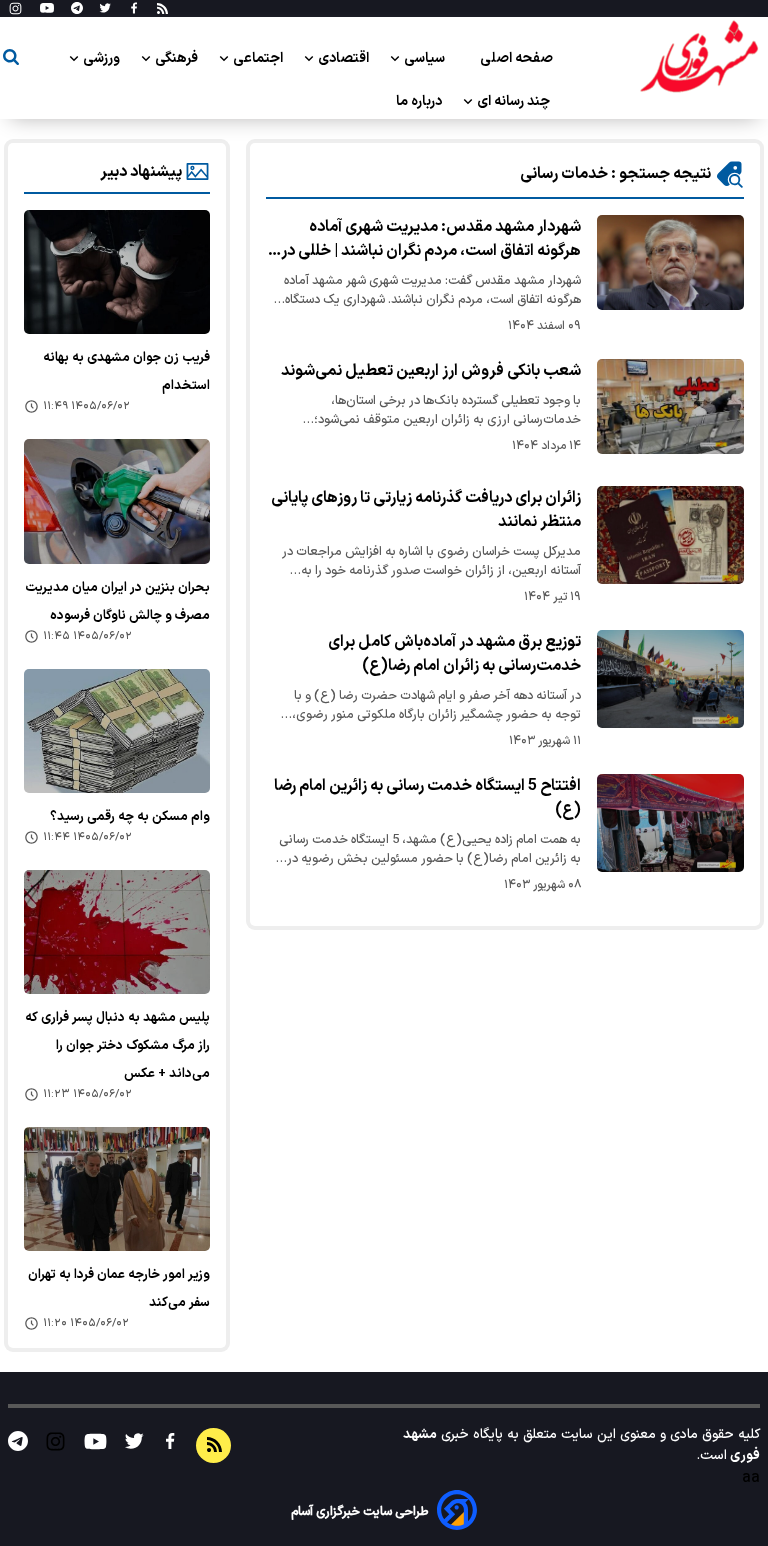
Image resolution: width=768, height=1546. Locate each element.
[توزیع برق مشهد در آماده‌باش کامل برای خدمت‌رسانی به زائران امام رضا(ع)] (670, 679)
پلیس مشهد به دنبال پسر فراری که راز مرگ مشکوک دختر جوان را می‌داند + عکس (117, 1046)
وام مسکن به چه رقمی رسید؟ (130, 817)
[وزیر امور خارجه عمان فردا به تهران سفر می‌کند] (117, 1189)
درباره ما (420, 101)
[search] (11, 60)
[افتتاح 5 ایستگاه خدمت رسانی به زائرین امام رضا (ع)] (670, 823)
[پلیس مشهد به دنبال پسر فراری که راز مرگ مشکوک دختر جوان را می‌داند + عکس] (117, 932)
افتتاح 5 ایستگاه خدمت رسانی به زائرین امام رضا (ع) (427, 798)
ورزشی (103, 58)
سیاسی (426, 58)
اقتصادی (345, 58)
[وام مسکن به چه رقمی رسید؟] (117, 731)
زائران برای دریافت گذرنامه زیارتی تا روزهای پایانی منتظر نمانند (426, 510)
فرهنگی (178, 58)
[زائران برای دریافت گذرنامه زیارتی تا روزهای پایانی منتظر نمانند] (670, 535)
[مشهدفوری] (699, 58)
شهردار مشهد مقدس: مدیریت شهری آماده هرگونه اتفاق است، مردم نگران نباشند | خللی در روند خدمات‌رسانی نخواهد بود (431, 239)
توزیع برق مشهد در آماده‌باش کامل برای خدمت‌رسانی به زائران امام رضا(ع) (454, 654)
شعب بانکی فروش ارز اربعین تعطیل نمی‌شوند (431, 371)
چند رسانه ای (515, 101)
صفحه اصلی (516, 58)
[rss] (162, 9)
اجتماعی (259, 58)
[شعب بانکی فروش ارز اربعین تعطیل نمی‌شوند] (670, 406)
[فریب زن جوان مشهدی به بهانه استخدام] (117, 272)
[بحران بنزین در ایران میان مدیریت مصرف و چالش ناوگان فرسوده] (117, 501)
